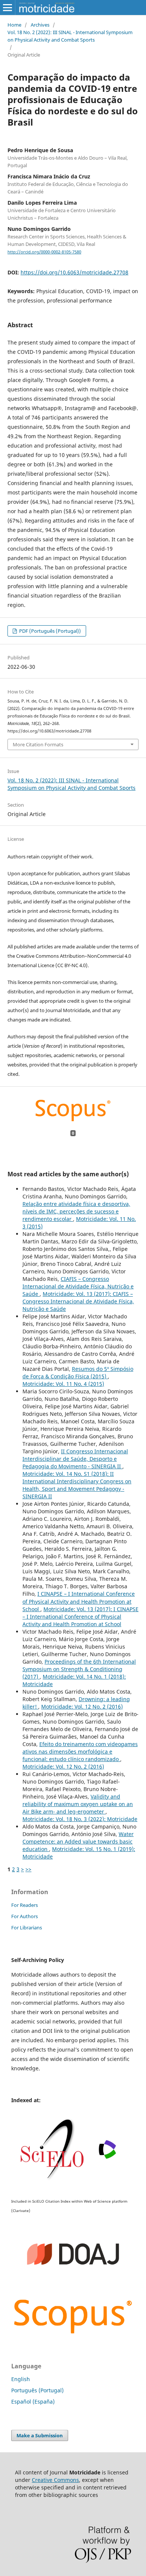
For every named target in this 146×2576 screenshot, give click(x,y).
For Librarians (27, 1928)
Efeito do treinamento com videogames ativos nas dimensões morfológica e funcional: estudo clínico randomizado (80, 1752)
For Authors (25, 1916)
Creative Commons (55, 2480)
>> (28, 1869)
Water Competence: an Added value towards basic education (78, 1841)
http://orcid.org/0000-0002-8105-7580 (44, 252)
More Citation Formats (38, 744)
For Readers (25, 1905)
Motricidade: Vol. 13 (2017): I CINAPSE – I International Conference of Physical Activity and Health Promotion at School (80, 1617)
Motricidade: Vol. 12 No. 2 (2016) (82, 1707)
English (21, 2379)
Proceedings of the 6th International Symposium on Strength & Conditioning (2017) (79, 1669)
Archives (40, 25)
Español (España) (33, 2402)
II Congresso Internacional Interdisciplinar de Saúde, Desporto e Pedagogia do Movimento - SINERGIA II (75, 1459)
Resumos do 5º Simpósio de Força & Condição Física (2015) (78, 1373)
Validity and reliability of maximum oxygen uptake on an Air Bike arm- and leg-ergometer (78, 1804)
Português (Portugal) (37, 2390)
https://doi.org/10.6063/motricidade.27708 (74, 272)
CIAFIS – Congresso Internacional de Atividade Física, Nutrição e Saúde (78, 1286)
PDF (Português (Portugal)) (49, 631)
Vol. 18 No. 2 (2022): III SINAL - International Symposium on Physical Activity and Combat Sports (70, 36)
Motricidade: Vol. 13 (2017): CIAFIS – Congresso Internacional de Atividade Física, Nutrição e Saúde (78, 1301)
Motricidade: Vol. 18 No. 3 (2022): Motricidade (80, 1819)
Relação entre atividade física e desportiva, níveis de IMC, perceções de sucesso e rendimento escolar (76, 1211)
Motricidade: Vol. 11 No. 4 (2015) (63, 1384)
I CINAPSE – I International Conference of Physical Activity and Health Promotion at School (79, 1601)
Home (14, 25)
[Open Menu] (7, 7)
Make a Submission (40, 2435)
